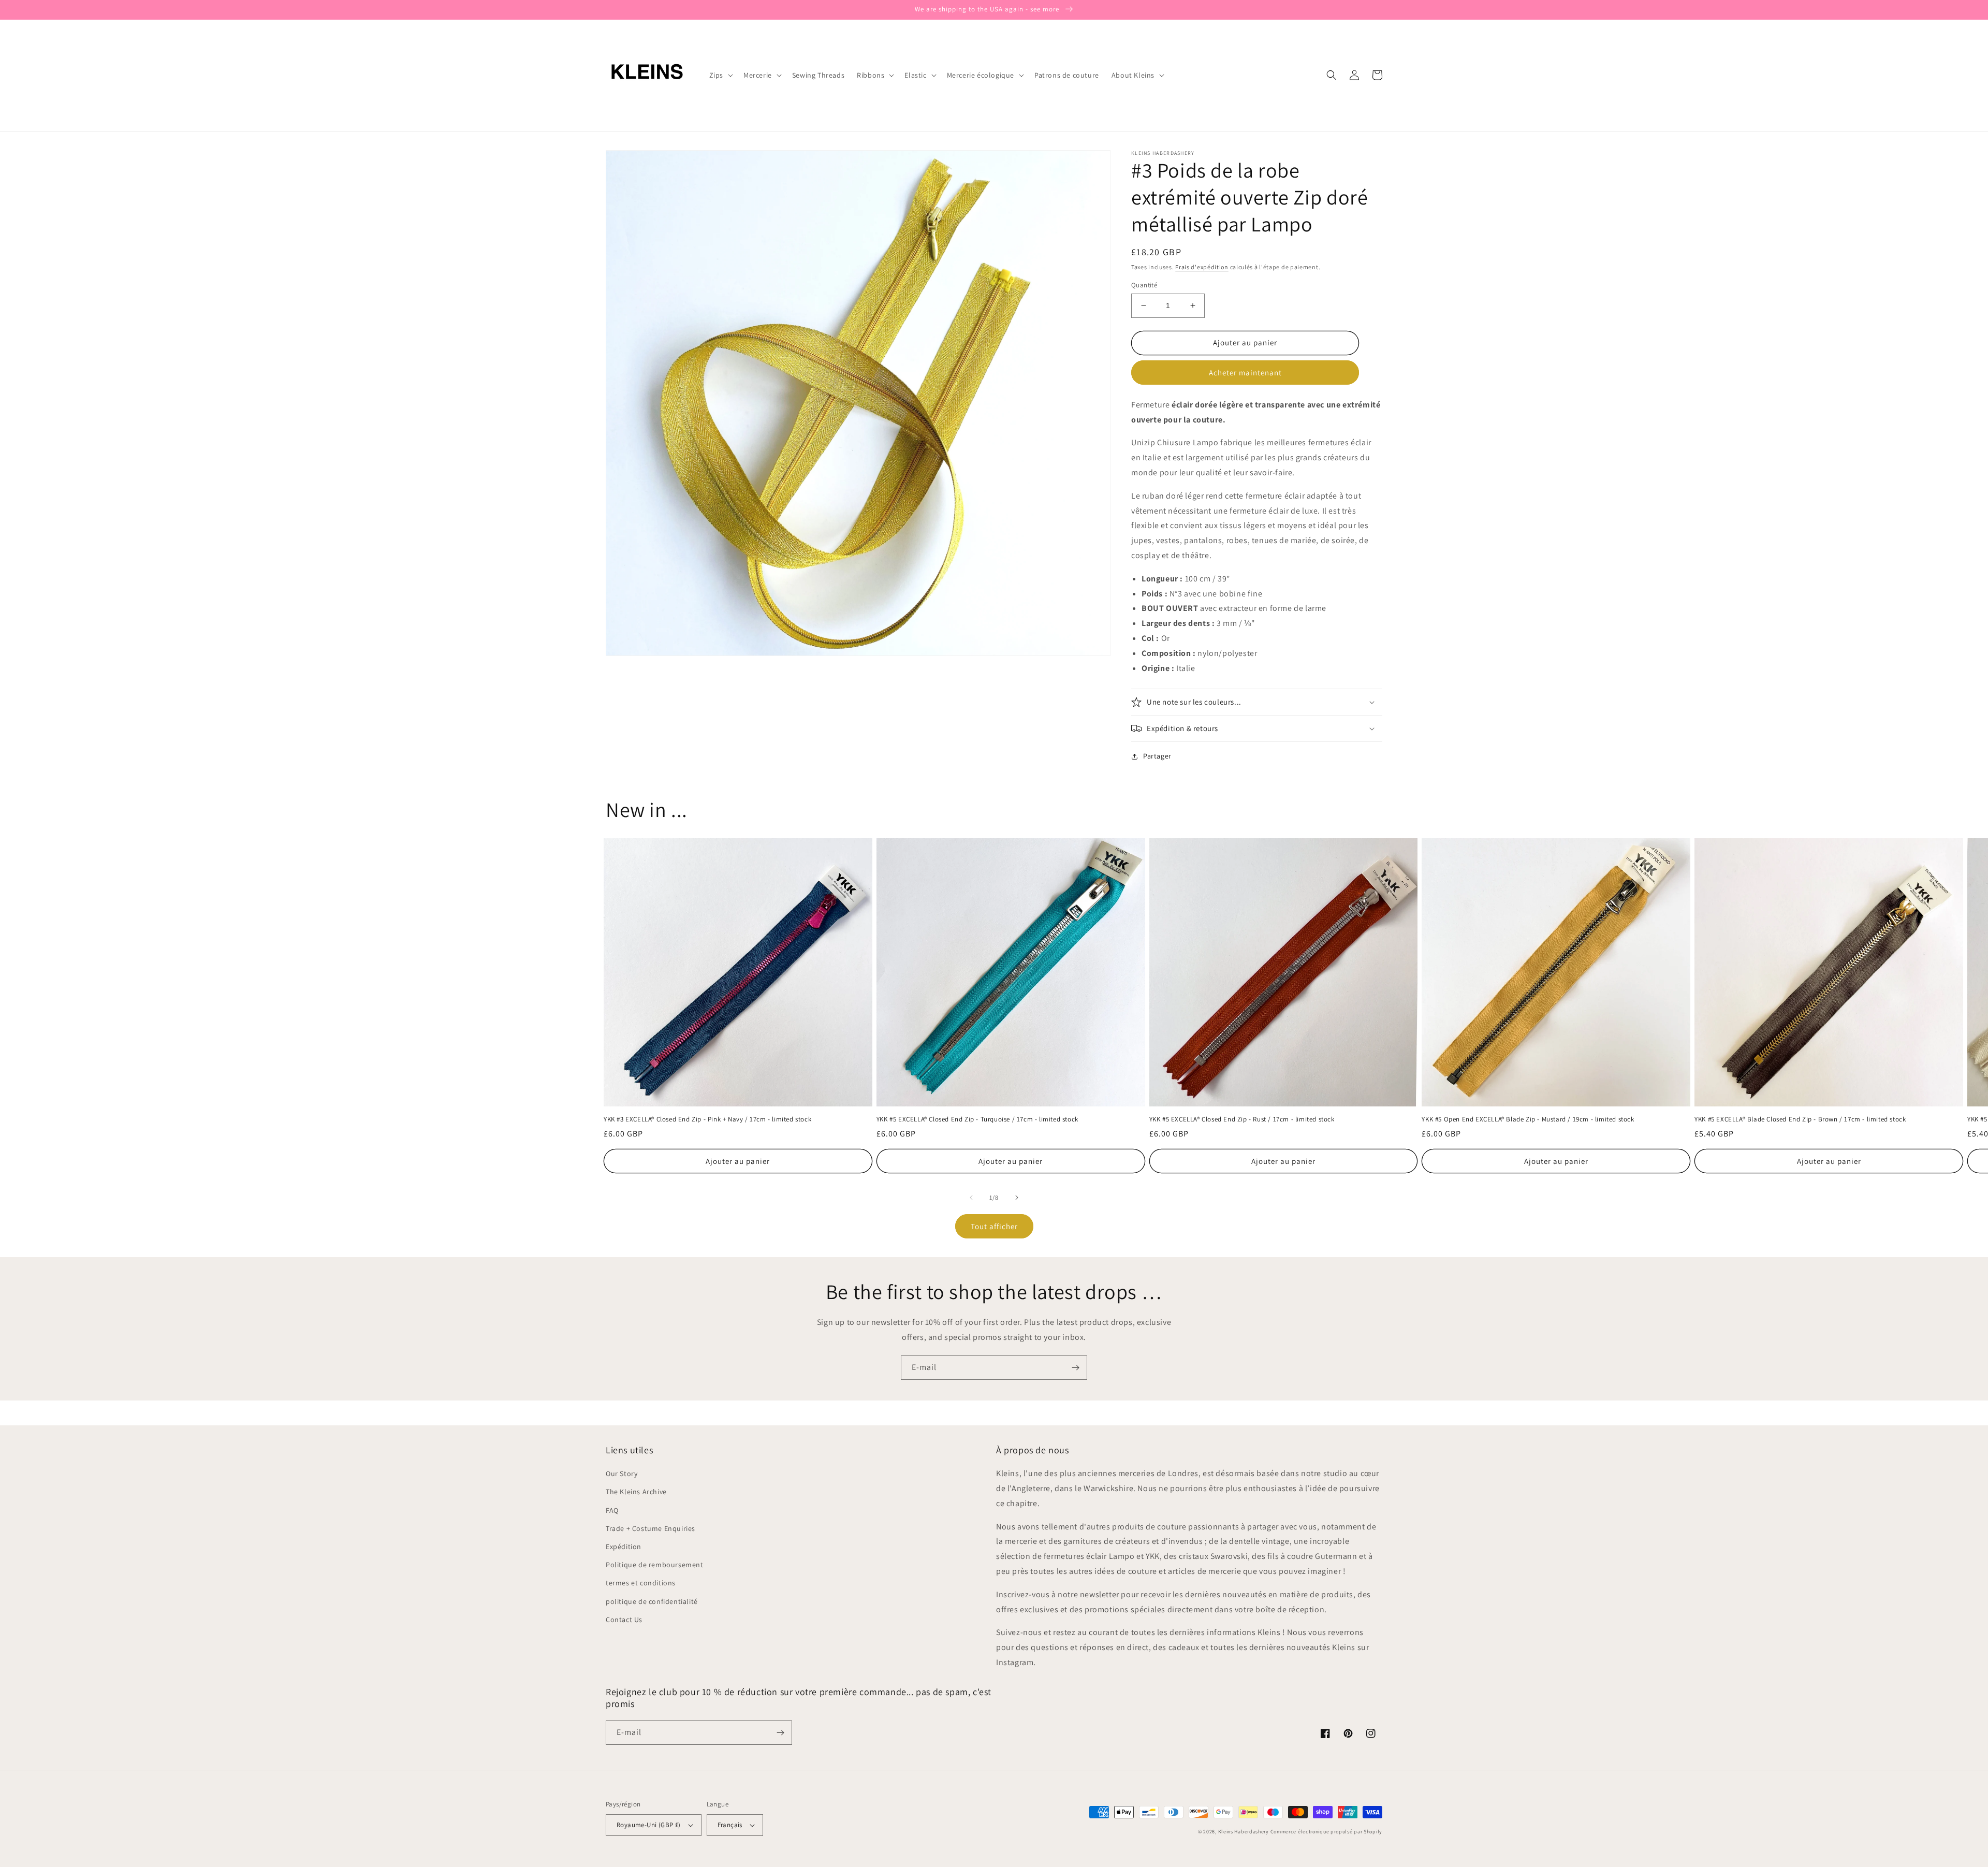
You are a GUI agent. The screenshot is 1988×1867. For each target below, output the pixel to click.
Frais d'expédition (1202, 267)
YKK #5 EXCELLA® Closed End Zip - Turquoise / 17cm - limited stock (977, 1119)
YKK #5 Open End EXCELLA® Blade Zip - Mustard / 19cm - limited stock (1528, 1119)
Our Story (622, 1474)
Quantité (1144, 285)
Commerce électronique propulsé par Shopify (1326, 1832)
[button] (720, 75)
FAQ (612, 1510)
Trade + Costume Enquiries (651, 1528)
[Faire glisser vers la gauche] (971, 1198)
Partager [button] (1157, 756)
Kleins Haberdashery (1244, 1832)
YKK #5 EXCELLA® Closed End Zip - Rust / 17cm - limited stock (1242, 1119)
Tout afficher (994, 1226)
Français (730, 1825)
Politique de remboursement (655, 1565)
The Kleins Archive (636, 1492)
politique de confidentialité (652, 1601)
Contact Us (624, 1620)
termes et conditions (641, 1583)
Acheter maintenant (1245, 373)
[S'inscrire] (1075, 1368)
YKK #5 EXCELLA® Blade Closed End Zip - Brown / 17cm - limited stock (1800, 1119)
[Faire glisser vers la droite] (1017, 1198)
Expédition (624, 1547)
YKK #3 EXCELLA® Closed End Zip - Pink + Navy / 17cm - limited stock (707, 1119)
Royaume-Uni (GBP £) (649, 1825)
